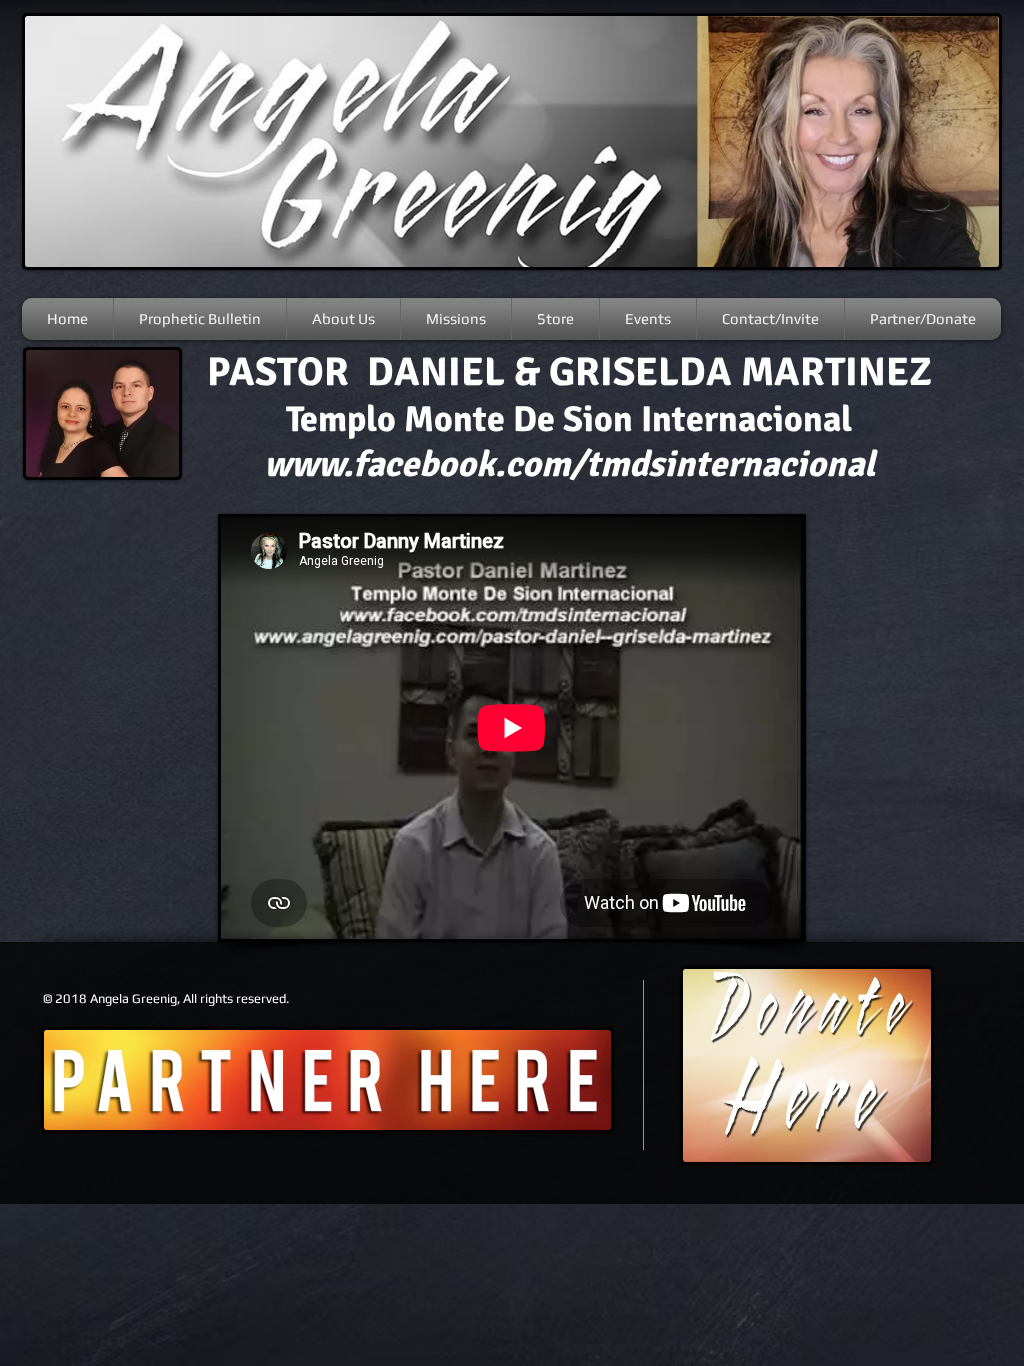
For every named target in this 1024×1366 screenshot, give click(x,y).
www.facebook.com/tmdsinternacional (569, 464)
